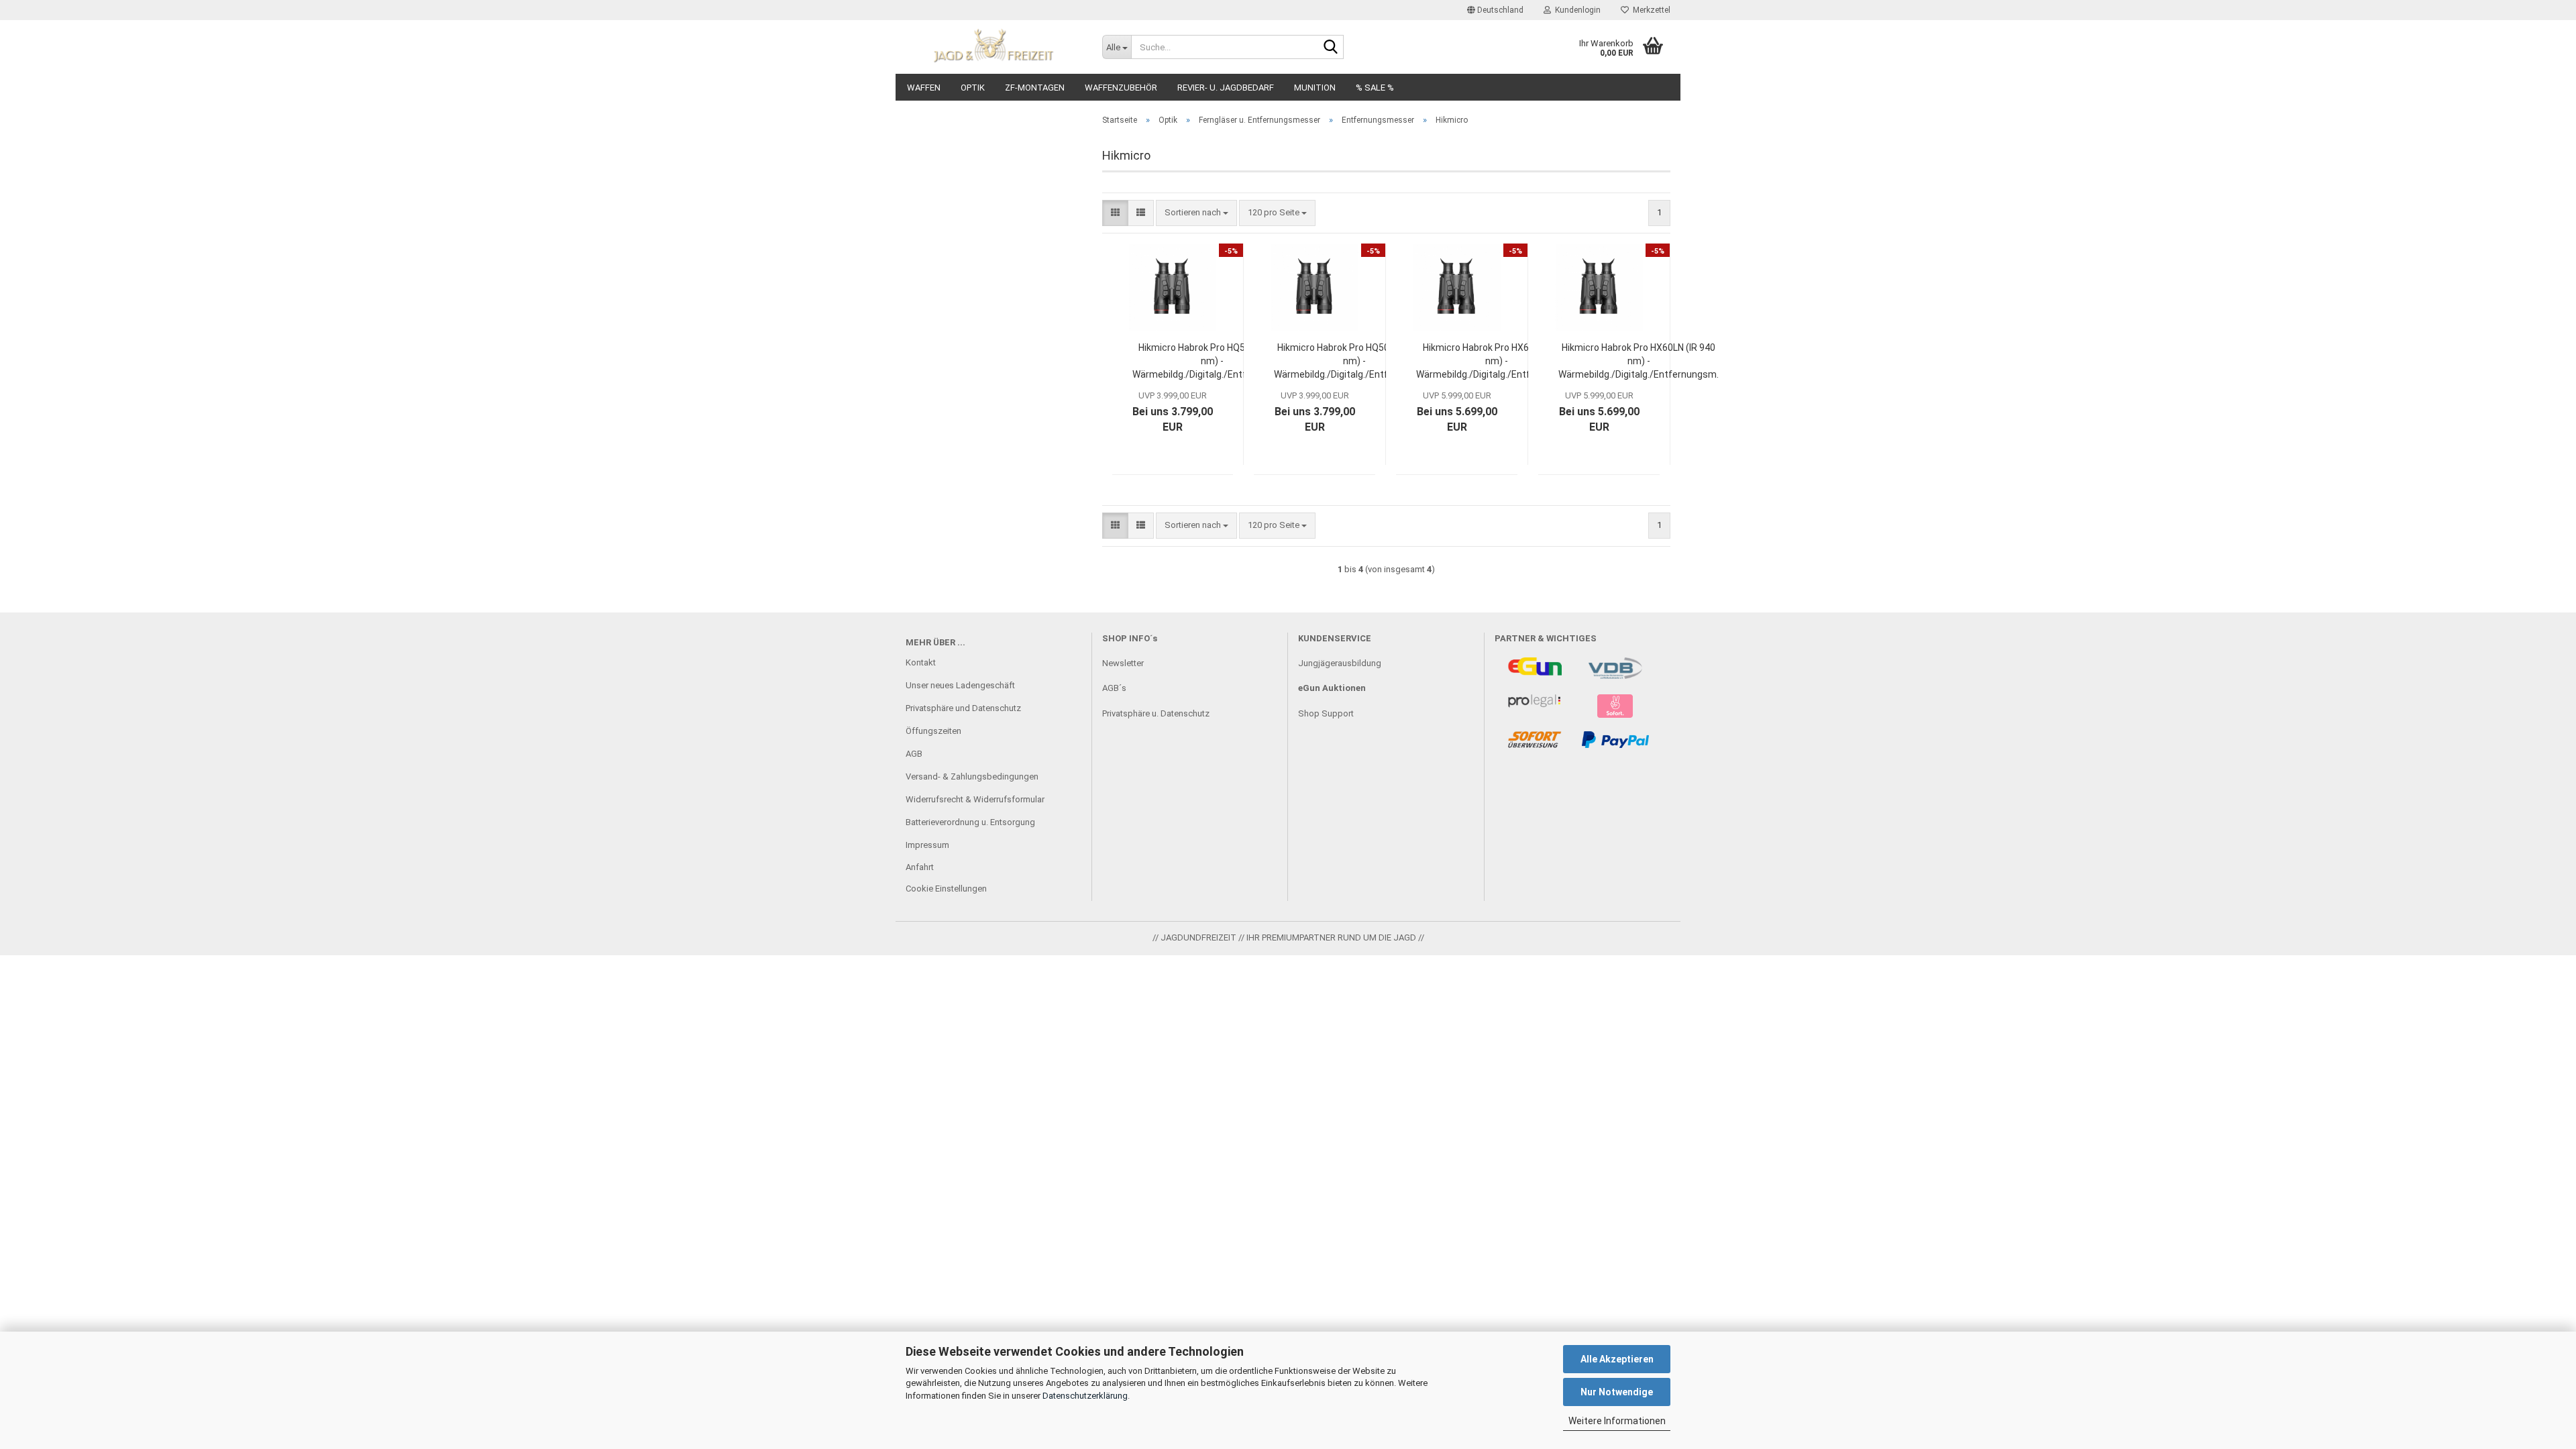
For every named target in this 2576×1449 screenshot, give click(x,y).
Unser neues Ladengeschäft (960, 685)
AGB (914, 754)
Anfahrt (920, 867)
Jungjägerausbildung (1340, 663)
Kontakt (921, 662)
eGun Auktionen (1332, 688)
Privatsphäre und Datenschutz (963, 708)
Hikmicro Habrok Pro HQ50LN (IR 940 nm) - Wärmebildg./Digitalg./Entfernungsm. (1354, 361)
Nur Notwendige (1617, 1392)
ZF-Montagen (1035, 88)
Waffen (924, 88)
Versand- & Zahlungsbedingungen (972, 776)
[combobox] (1196, 213)
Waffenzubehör (1121, 88)
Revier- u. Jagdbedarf (1226, 88)
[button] (1495, 10)
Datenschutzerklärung (1085, 1396)
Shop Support (1326, 713)
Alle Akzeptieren (1617, 1359)
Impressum (927, 845)
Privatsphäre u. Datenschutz (1156, 713)
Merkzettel (1650, 10)
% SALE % (1375, 88)
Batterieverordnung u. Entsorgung (970, 822)
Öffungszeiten (933, 731)
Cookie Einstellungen (946, 889)
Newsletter (1123, 663)
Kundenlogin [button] (1576, 10)
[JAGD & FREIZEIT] (994, 47)
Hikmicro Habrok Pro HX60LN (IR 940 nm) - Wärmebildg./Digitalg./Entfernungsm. (1639, 361)
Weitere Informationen (1617, 1421)
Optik (973, 88)
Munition (1315, 88)
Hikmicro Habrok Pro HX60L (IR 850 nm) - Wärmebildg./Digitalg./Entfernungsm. (1496, 361)
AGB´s (1114, 688)
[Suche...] (1331, 48)
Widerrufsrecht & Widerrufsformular (975, 799)
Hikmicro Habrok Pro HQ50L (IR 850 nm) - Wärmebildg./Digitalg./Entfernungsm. (1213, 361)
